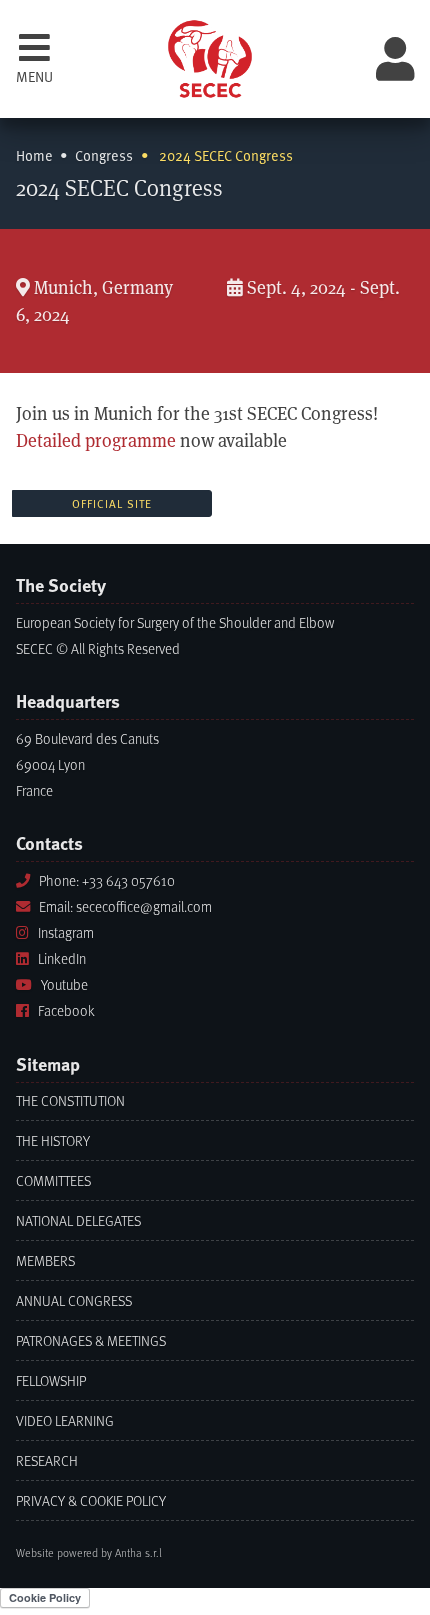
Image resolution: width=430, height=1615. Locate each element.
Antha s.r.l (138, 1552)
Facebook (66, 1010)
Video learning (65, 1420)
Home (34, 155)
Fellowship (51, 1380)
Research (47, 1460)
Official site (112, 503)
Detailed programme (96, 440)
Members (45, 1260)
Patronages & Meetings (91, 1340)
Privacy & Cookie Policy (91, 1500)
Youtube (64, 984)
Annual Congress (74, 1300)
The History (53, 1140)
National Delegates (78, 1220)
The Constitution (70, 1100)
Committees (53, 1180)
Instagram (66, 932)
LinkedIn (62, 958)
